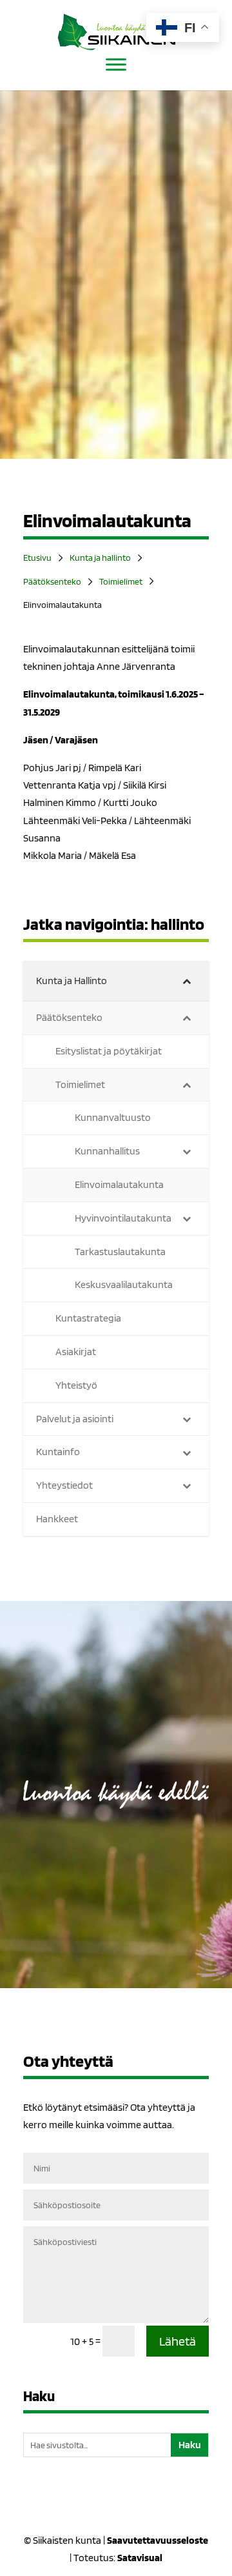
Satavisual (140, 2558)
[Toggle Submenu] (186, 981)
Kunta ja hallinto (100, 558)
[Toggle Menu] (116, 64)
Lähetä (178, 2341)
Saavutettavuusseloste (158, 2540)
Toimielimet (121, 581)
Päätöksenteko (52, 581)
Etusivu (37, 558)
